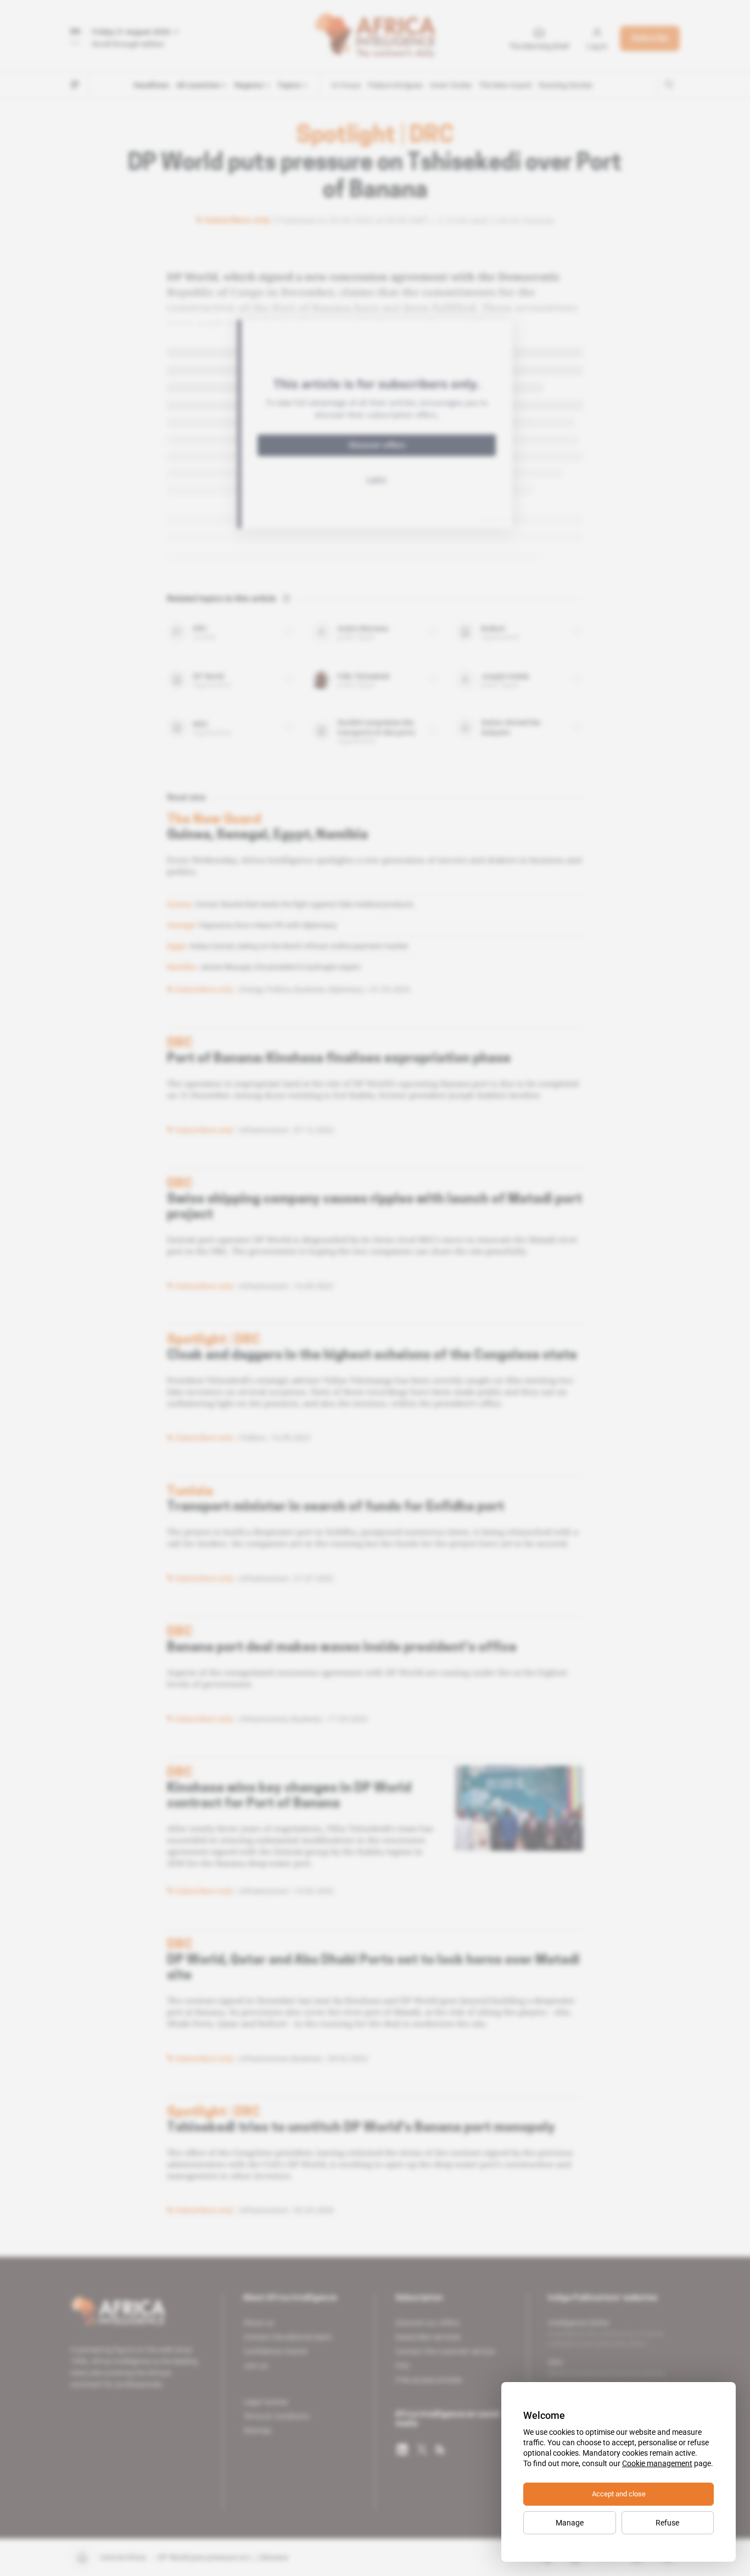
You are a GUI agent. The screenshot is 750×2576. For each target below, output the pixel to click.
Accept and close (619, 2494)
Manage (570, 2523)
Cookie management (657, 2463)
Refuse (667, 2523)
